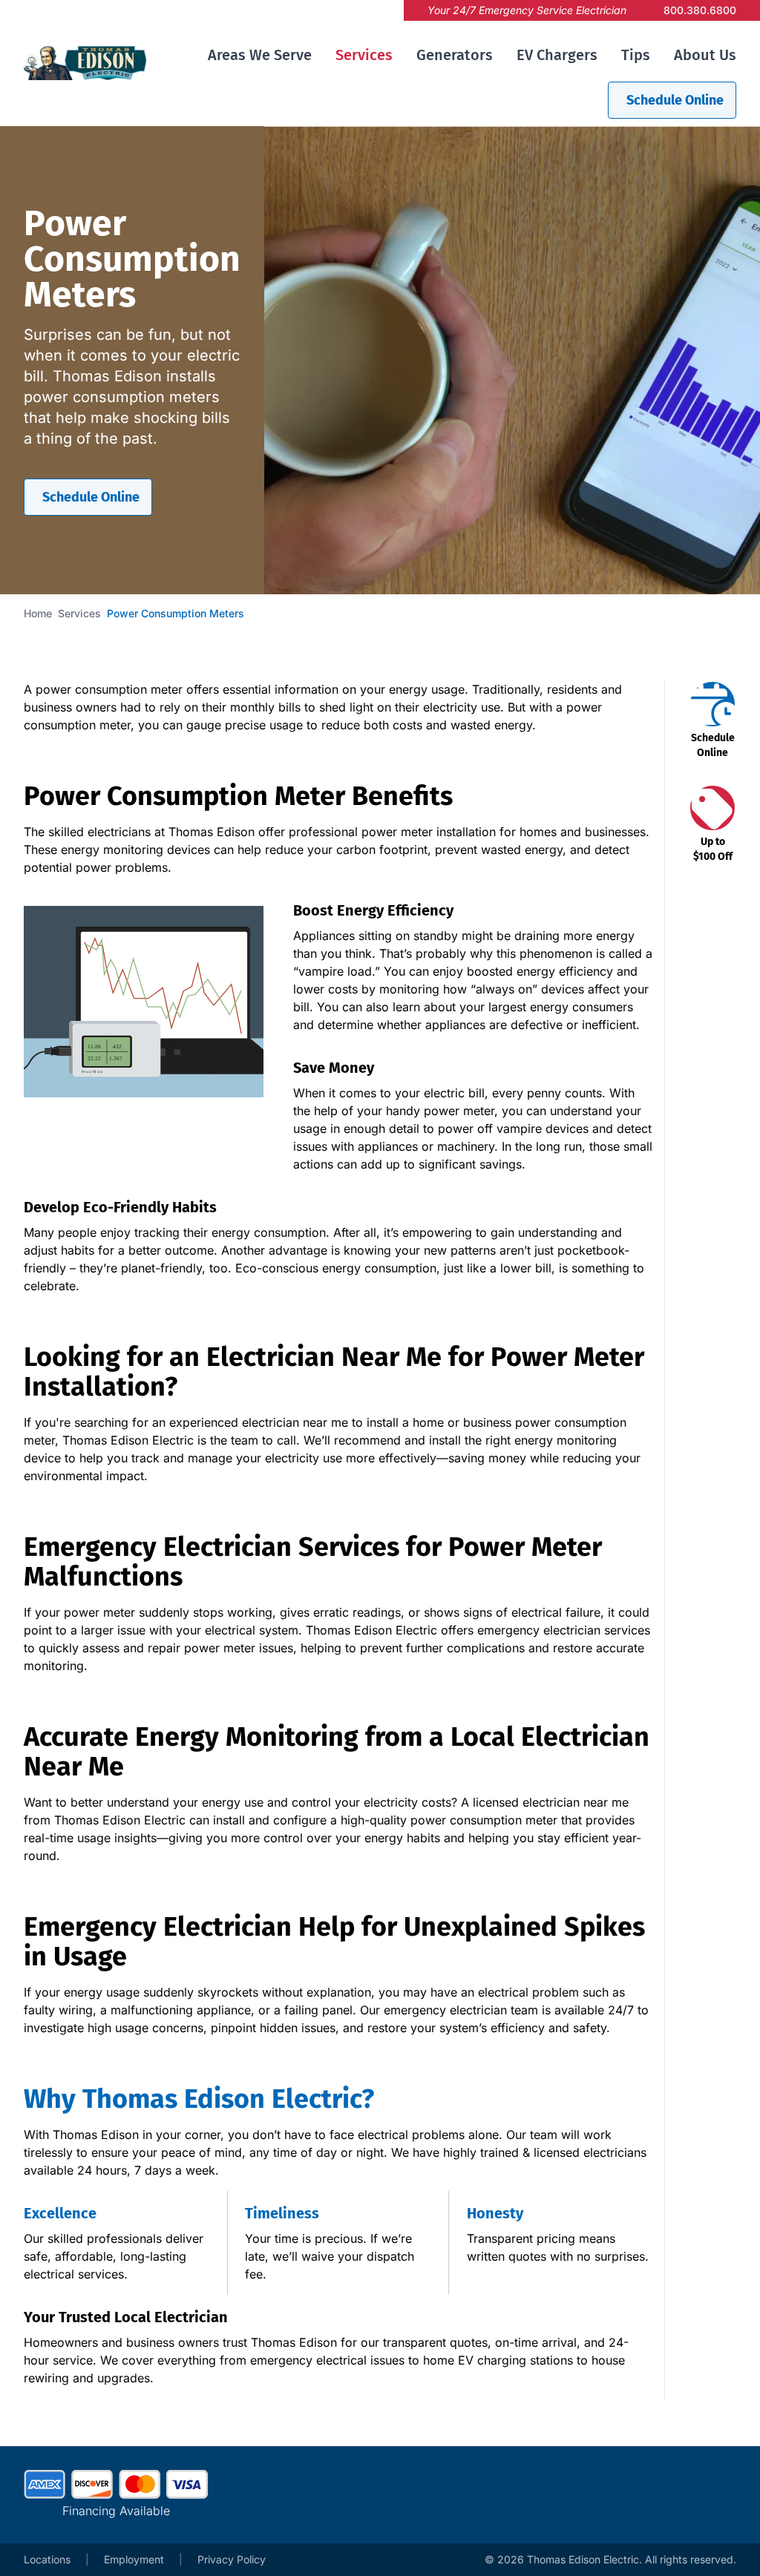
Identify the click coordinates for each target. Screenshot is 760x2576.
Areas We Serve (260, 55)
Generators (455, 55)
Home (38, 613)
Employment (134, 2559)
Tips (636, 55)
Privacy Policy (232, 2559)
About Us (705, 55)
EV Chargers (557, 55)
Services (364, 55)
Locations (47, 2559)
